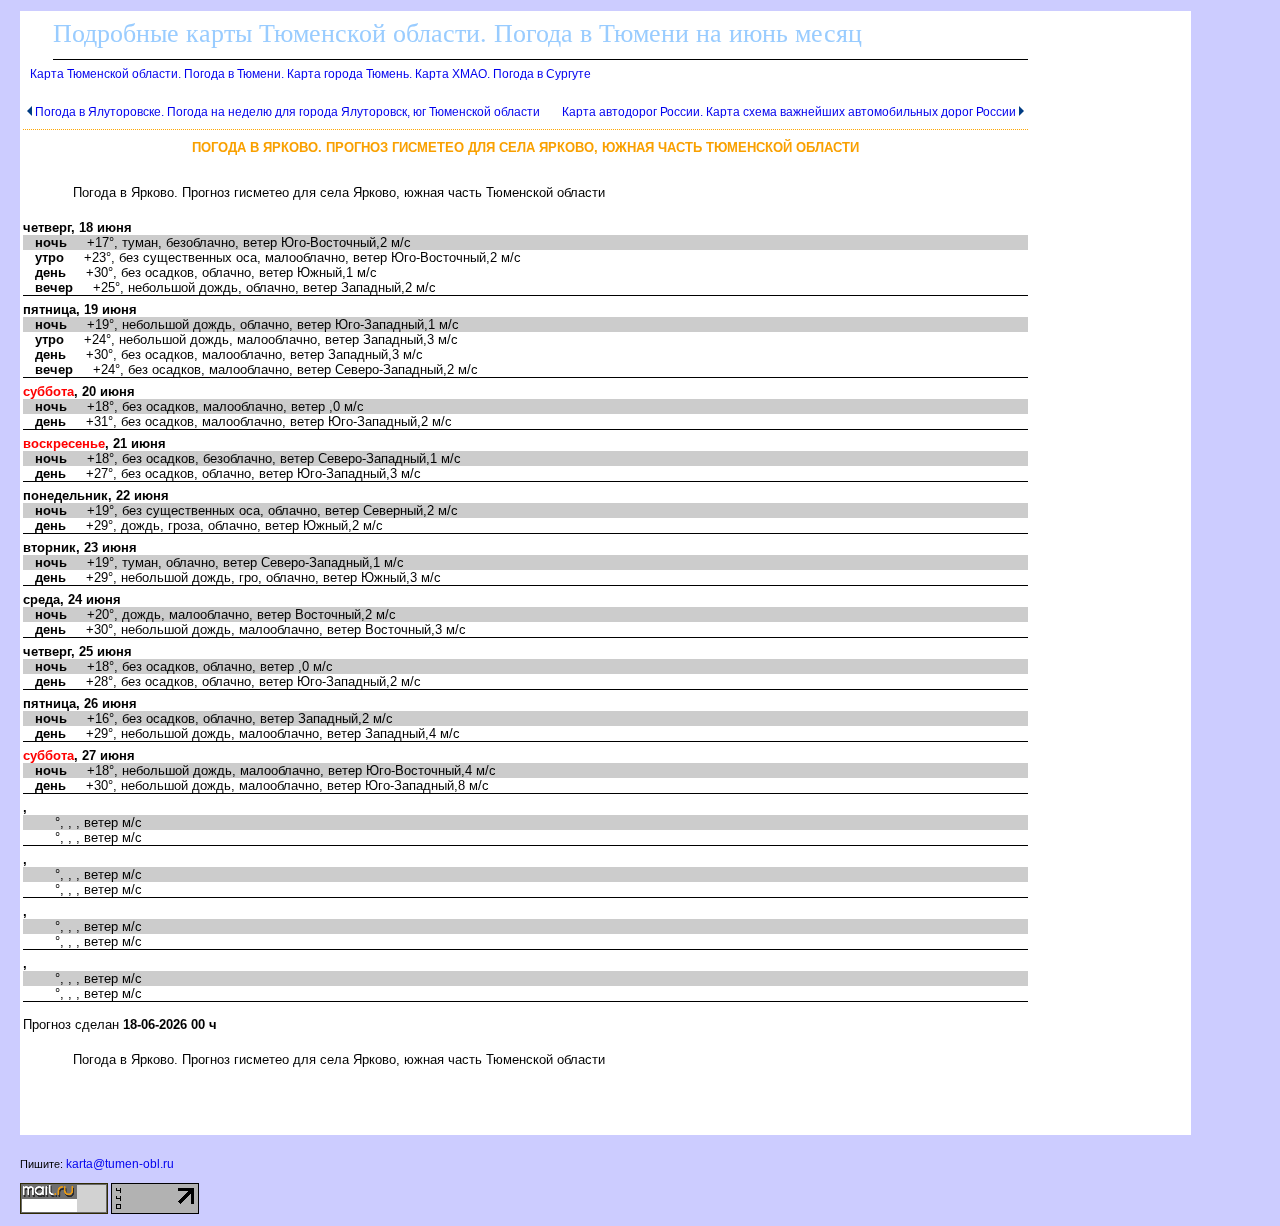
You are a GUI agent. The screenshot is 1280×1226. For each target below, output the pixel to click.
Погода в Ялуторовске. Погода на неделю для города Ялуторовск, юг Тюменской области (287, 112)
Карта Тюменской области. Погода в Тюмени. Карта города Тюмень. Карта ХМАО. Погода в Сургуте (310, 74)
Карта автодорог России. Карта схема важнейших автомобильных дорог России (789, 112)
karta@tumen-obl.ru (120, 1164)
